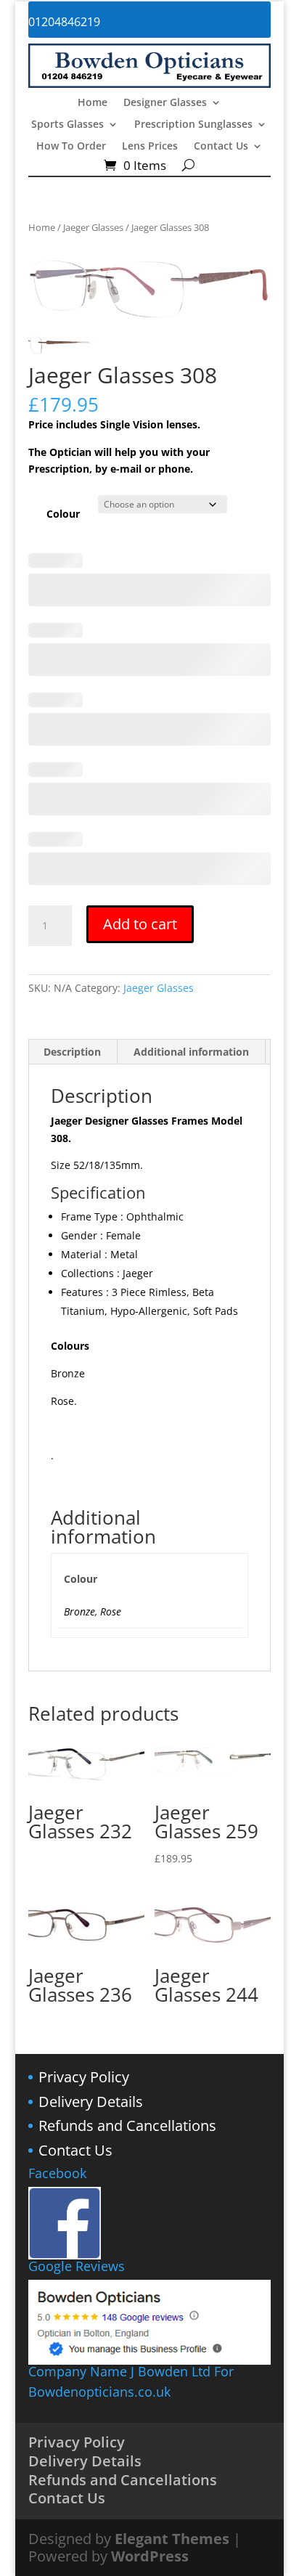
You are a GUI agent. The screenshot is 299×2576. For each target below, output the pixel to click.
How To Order (71, 147)
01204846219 (64, 22)
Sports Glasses (67, 125)
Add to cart (140, 924)
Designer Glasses (165, 103)
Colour (63, 514)
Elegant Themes (172, 2539)
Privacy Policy (84, 2077)
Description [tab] (72, 1052)
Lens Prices (150, 147)
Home (93, 103)
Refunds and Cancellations (127, 2125)
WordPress (150, 2556)
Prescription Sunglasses (193, 125)
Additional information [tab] (191, 1052)
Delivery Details (91, 2102)
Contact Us (221, 147)
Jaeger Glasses (93, 227)
